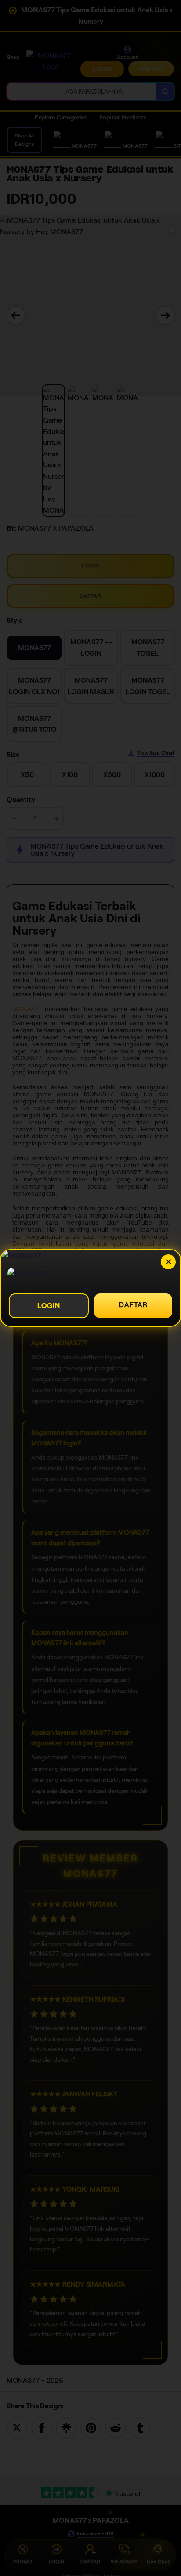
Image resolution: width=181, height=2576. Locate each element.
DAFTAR (133, 1305)
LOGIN (49, 1306)
